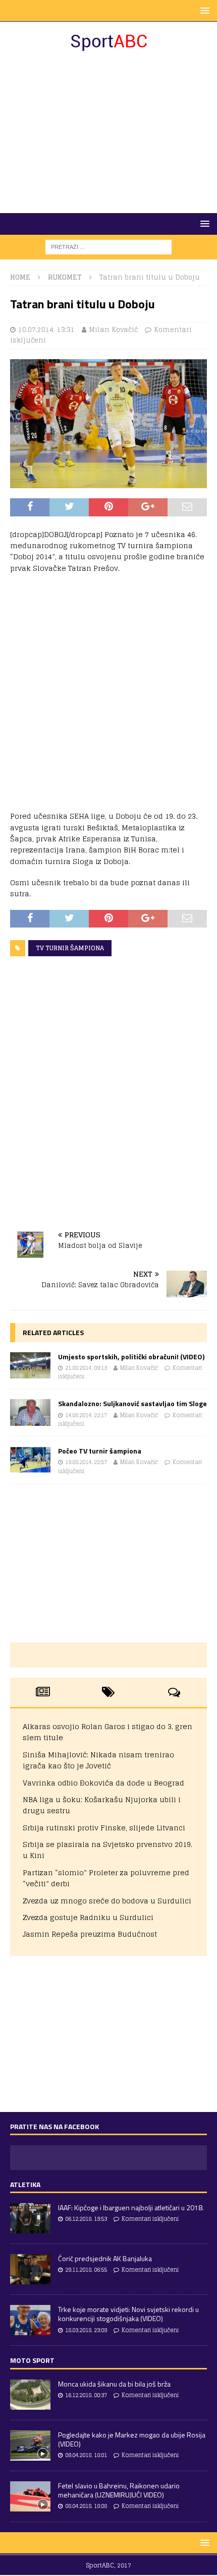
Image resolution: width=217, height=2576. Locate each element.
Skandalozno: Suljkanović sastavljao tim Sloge (132, 1403)
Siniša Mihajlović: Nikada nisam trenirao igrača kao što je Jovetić (98, 1760)
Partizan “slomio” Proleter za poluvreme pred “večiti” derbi (106, 1878)
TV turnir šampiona (70, 948)
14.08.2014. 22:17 (86, 1415)
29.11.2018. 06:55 (86, 2270)
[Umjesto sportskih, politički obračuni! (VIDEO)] (30, 1366)
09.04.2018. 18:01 (86, 2455)
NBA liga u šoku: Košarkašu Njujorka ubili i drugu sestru (102, 1805)
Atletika (25, 2184)
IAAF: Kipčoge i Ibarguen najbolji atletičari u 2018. (131, 2207)
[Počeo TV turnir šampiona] (30, 1460)
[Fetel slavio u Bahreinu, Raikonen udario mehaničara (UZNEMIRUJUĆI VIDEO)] (30, 2496)
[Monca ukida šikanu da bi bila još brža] (30, 2395)
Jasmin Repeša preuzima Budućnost (90, 1934)
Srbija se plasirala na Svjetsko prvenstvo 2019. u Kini (107, 1850)
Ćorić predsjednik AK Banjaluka (105, 2258)
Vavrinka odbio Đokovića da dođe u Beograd (103, 1783)
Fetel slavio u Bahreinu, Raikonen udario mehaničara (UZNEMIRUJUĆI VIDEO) (119, 2490)
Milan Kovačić (113, 330)
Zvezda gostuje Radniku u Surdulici (88, 1917)
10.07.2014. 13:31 (46, 330)
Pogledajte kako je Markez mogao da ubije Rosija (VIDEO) (132, 2439)
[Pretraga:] (108, 247)
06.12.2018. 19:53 (86, 2219)
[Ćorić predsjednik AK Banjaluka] (30, 2269)
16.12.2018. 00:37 (86, 2395)
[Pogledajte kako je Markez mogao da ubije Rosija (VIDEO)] (30, 2446)
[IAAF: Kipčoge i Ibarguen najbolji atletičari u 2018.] (30, 2218)
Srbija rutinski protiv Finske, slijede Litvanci (104, 1828)
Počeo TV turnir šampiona (100, 1451)
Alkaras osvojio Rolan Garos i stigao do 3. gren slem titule (107, 1732)
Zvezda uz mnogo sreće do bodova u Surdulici (107, 1901)
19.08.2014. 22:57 (86, 1462)
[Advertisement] (108, 133)
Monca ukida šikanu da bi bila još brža (114, 2384)
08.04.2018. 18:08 (86, 2506)
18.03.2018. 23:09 (86, 2330)
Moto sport (32, 2360)
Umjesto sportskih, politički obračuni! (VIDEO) (131, 1357)
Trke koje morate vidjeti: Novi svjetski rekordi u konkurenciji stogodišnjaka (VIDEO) (128, 2314)
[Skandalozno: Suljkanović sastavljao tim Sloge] (30, 1412)
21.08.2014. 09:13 (86, 1368)
